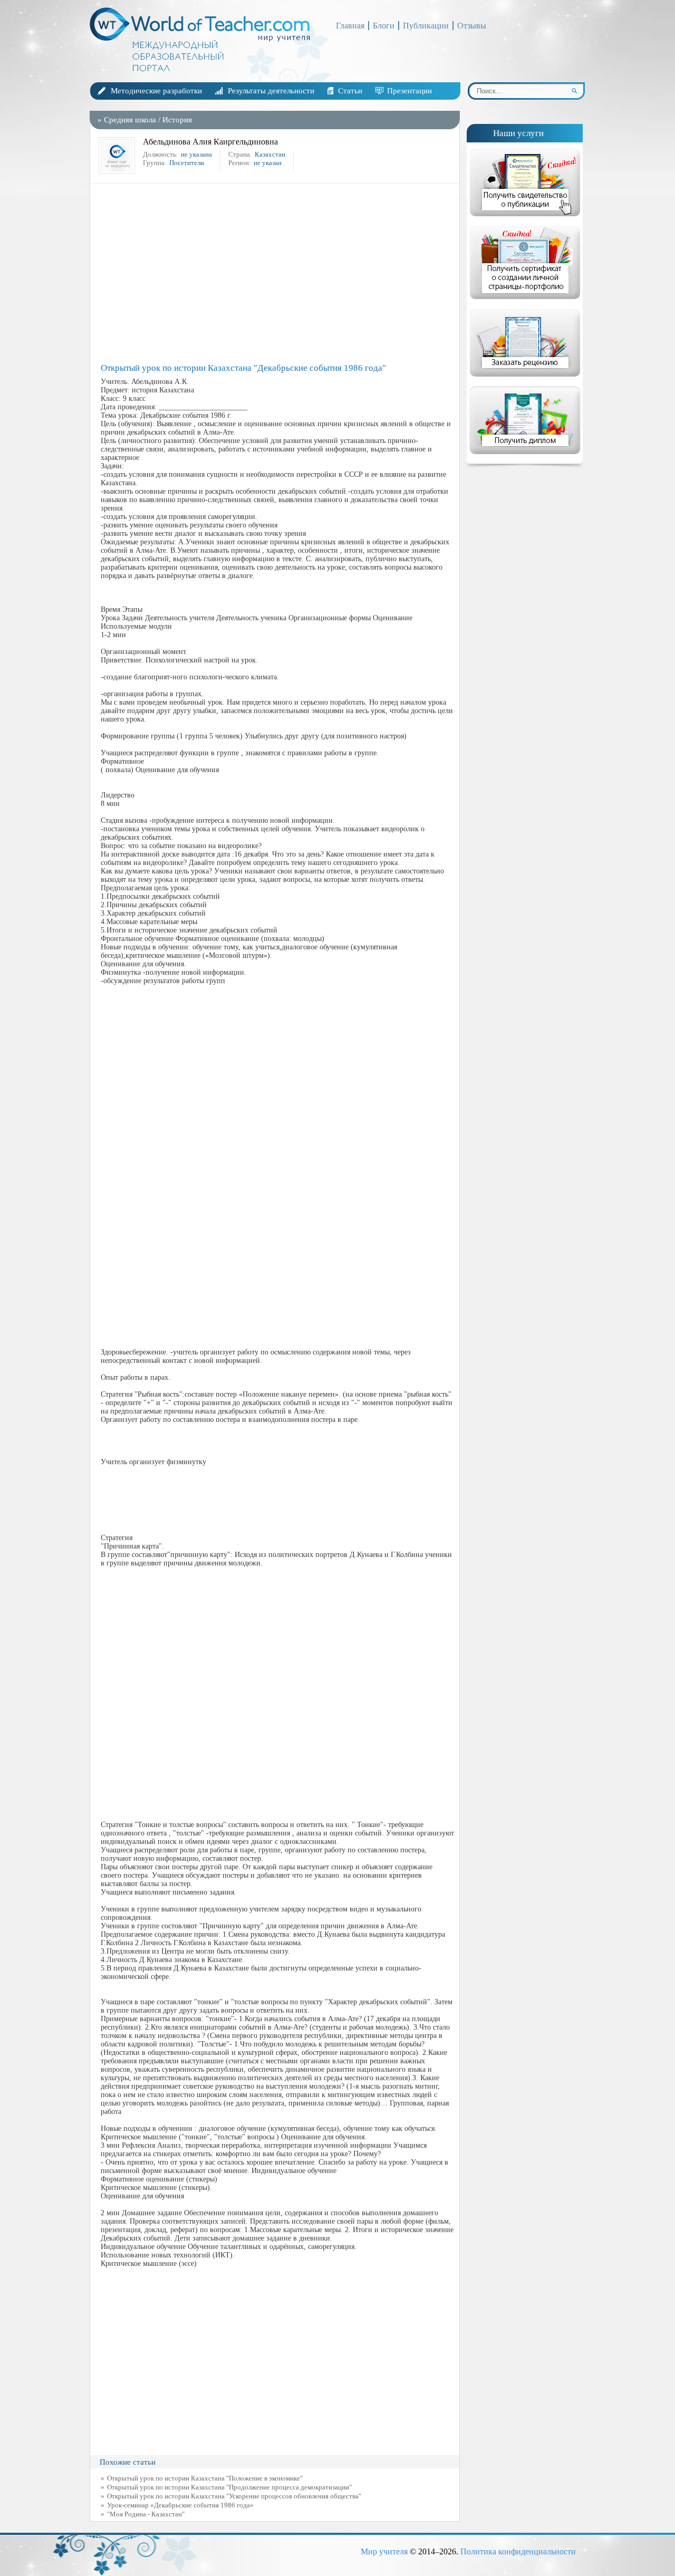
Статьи (350, 91)
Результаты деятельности (271, 91)
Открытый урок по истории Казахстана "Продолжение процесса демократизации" (229, 2487)
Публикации (426, 26)
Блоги (384, 26)
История (177, 120)
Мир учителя (384, 2551)
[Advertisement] (277, 273)
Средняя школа (130, 120)
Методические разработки (156, 91)
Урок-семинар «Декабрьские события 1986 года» (180, 2505)
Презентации (409, 91)
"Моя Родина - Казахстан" (146, 2514)
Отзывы (472, 26)
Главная (350, 26)
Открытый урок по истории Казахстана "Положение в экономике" (205, 2478)
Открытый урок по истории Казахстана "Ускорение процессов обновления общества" (234, 2496)
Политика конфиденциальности (518, 2551)
